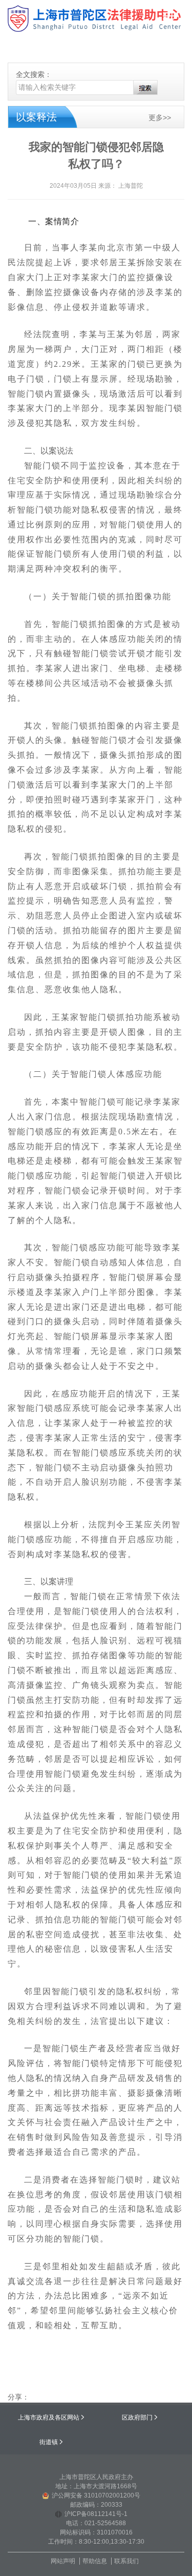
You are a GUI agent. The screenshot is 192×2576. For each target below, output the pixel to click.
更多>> (160, 118)
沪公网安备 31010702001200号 (96, 2495)
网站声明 (63, 2561)
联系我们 (126, 2561)
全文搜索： (34, 74)
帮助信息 (95, 2561)
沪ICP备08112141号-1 (96, 2514)
